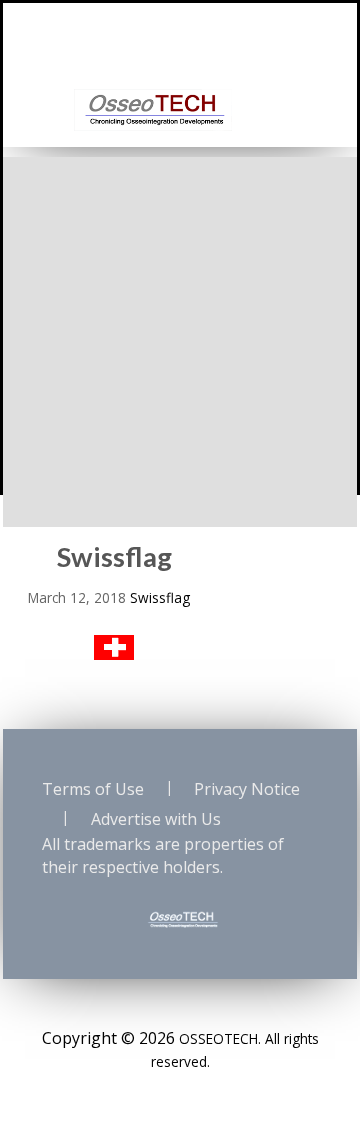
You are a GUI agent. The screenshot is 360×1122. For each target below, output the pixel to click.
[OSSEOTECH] (153, 108)
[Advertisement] (180, 337)
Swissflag (160, 597)
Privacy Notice (247, 789)
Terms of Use (93, 789)
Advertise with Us (156, 819)
